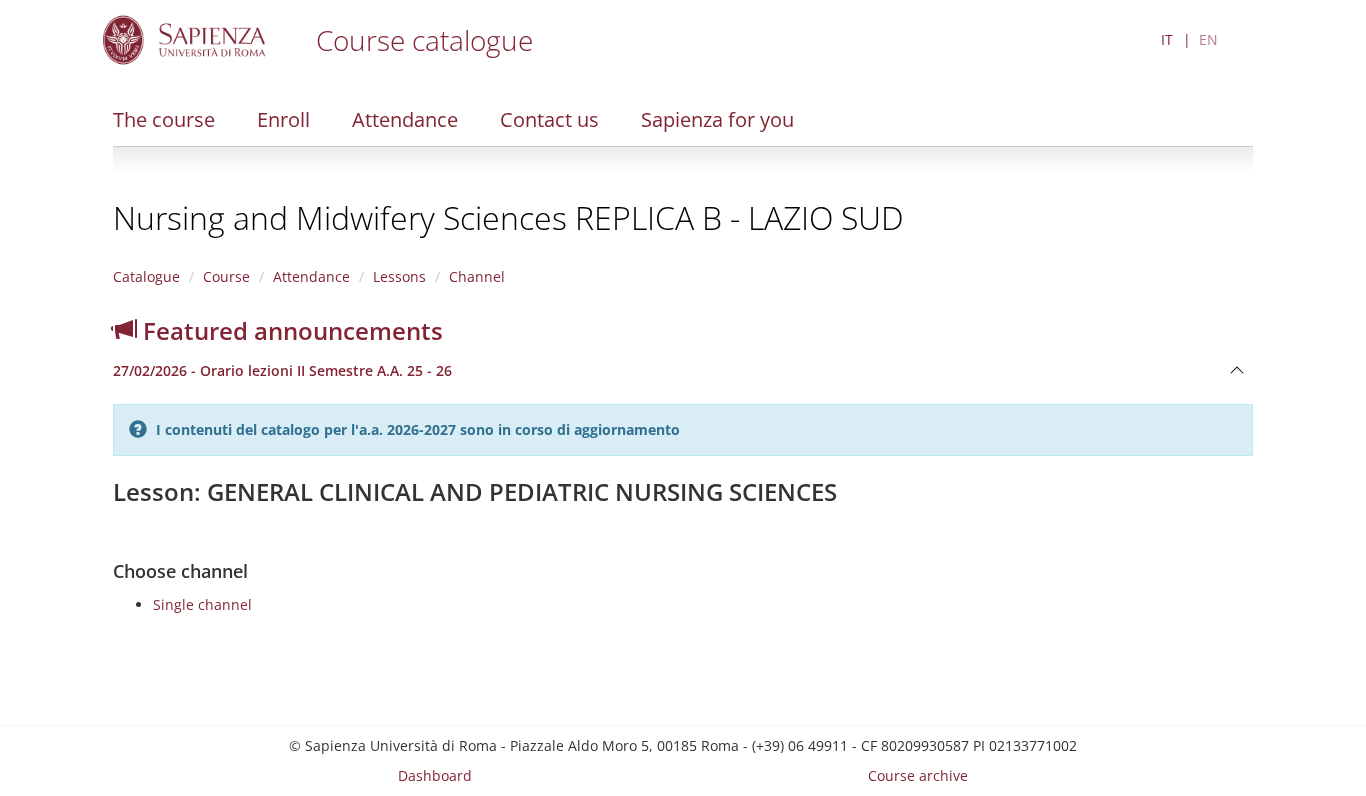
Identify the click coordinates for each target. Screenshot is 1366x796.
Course (226, 276)
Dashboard (435, 775)
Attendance (405, 119)
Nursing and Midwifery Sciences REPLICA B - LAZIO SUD (508, 217)
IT (1167, 39)
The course (164, 119)
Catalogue (146, 276)
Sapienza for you (717, 119)
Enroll (283, 119)
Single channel (202, 604)
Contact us (549, 119)
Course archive (918, 775)
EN (1208, 39)
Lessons (399, 276)
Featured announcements (290, 330)
